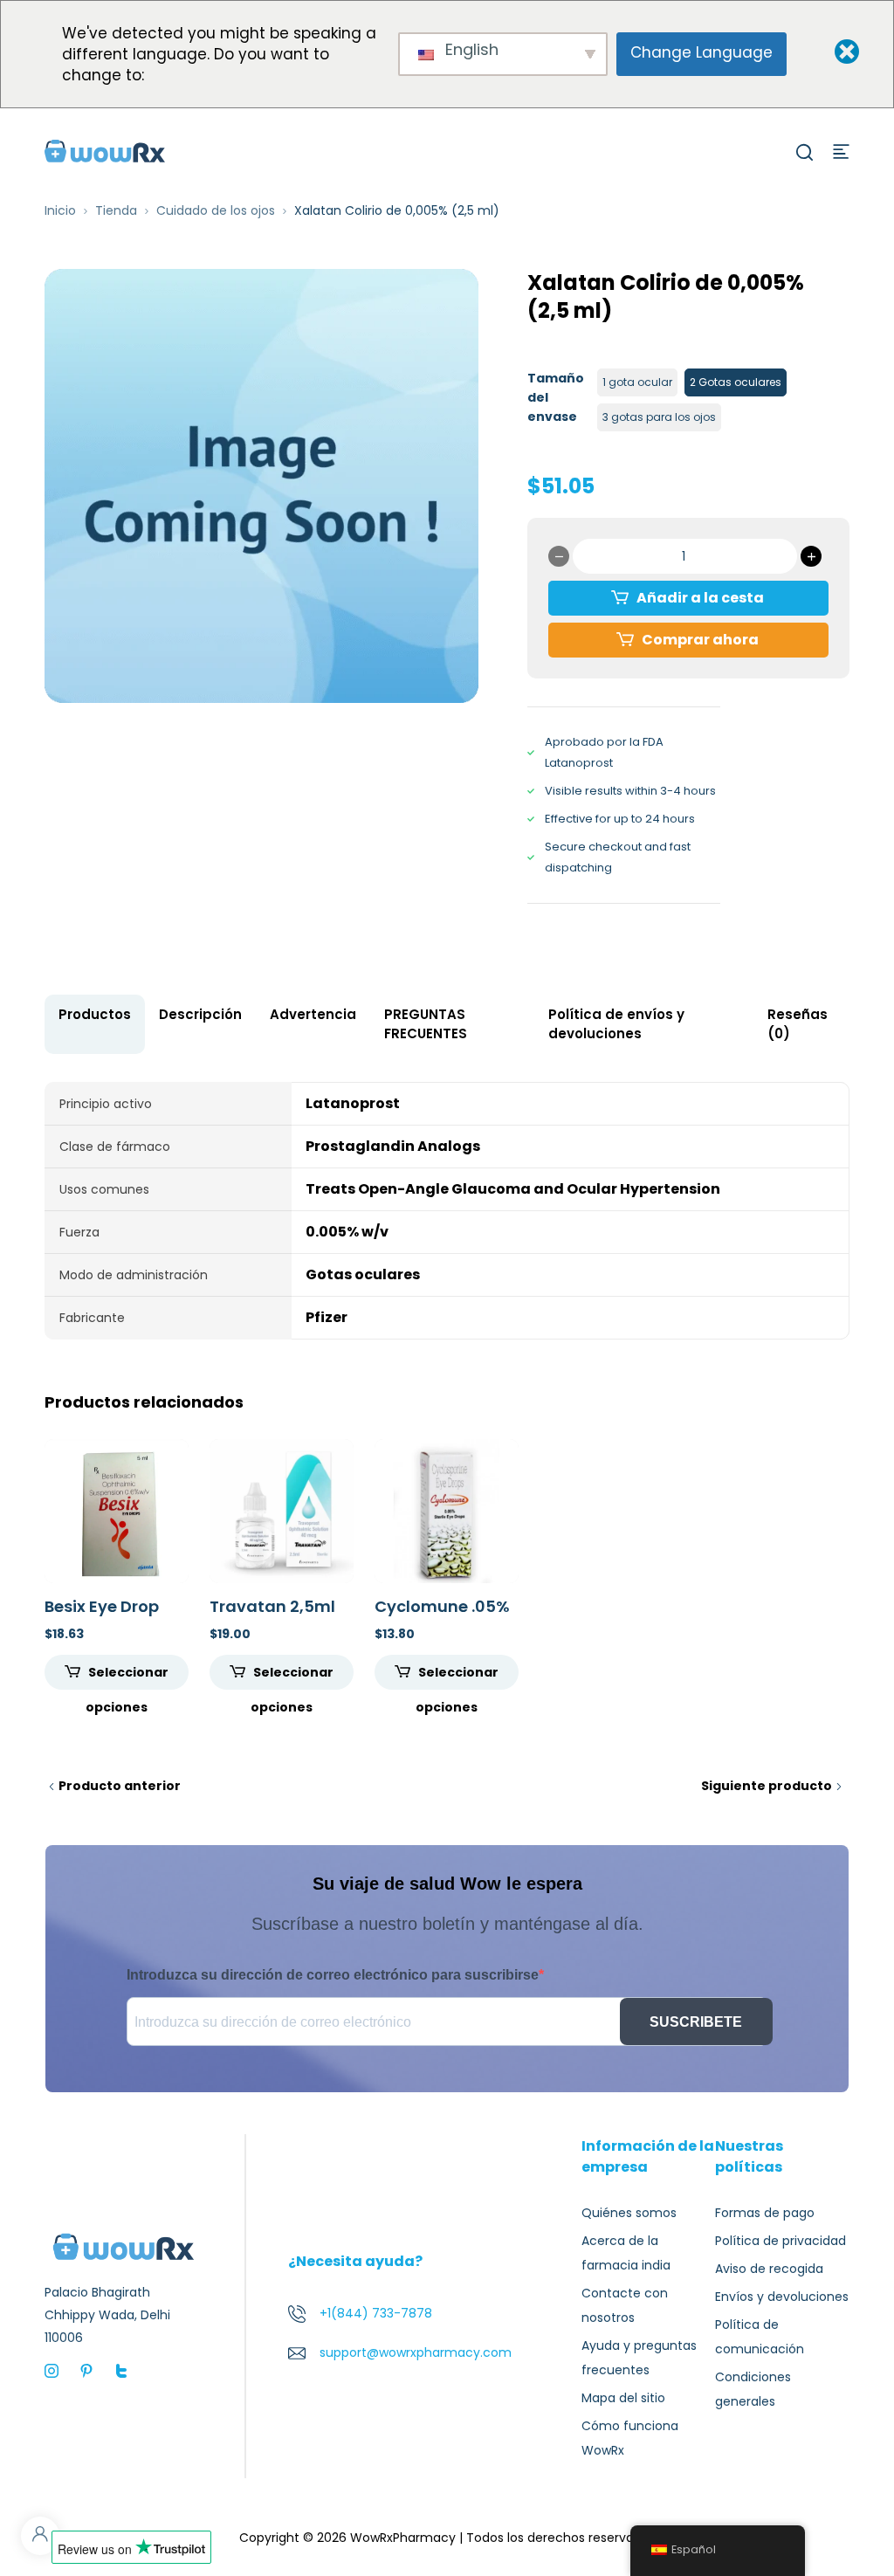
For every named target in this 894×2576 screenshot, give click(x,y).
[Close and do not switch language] (832, 53)
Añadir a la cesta (700, 598)
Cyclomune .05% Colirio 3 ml (442, 1616)
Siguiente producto (767, 1786)
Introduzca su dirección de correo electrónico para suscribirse (333, 1975)
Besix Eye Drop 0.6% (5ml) (102, 1616)
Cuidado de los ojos (216, 210)
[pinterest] (86, 2370)
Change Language (701, 52)
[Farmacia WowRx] (105, 150)
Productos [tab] (95, 1014)
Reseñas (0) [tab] (798, 1024)
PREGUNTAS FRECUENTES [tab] (426, 1024)
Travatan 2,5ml (272, 1606)
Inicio (60, 210)
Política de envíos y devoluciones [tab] (616, 1024)
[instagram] (52, 2370)
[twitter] (121, 2370)
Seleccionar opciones (127, 1677)
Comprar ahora (700, 640)
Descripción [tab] (200, 1014)
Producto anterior (120, 1786)
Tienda (116, 210)
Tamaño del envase (556, 397)
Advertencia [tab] (313, 1014)
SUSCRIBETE (696, 2022)
